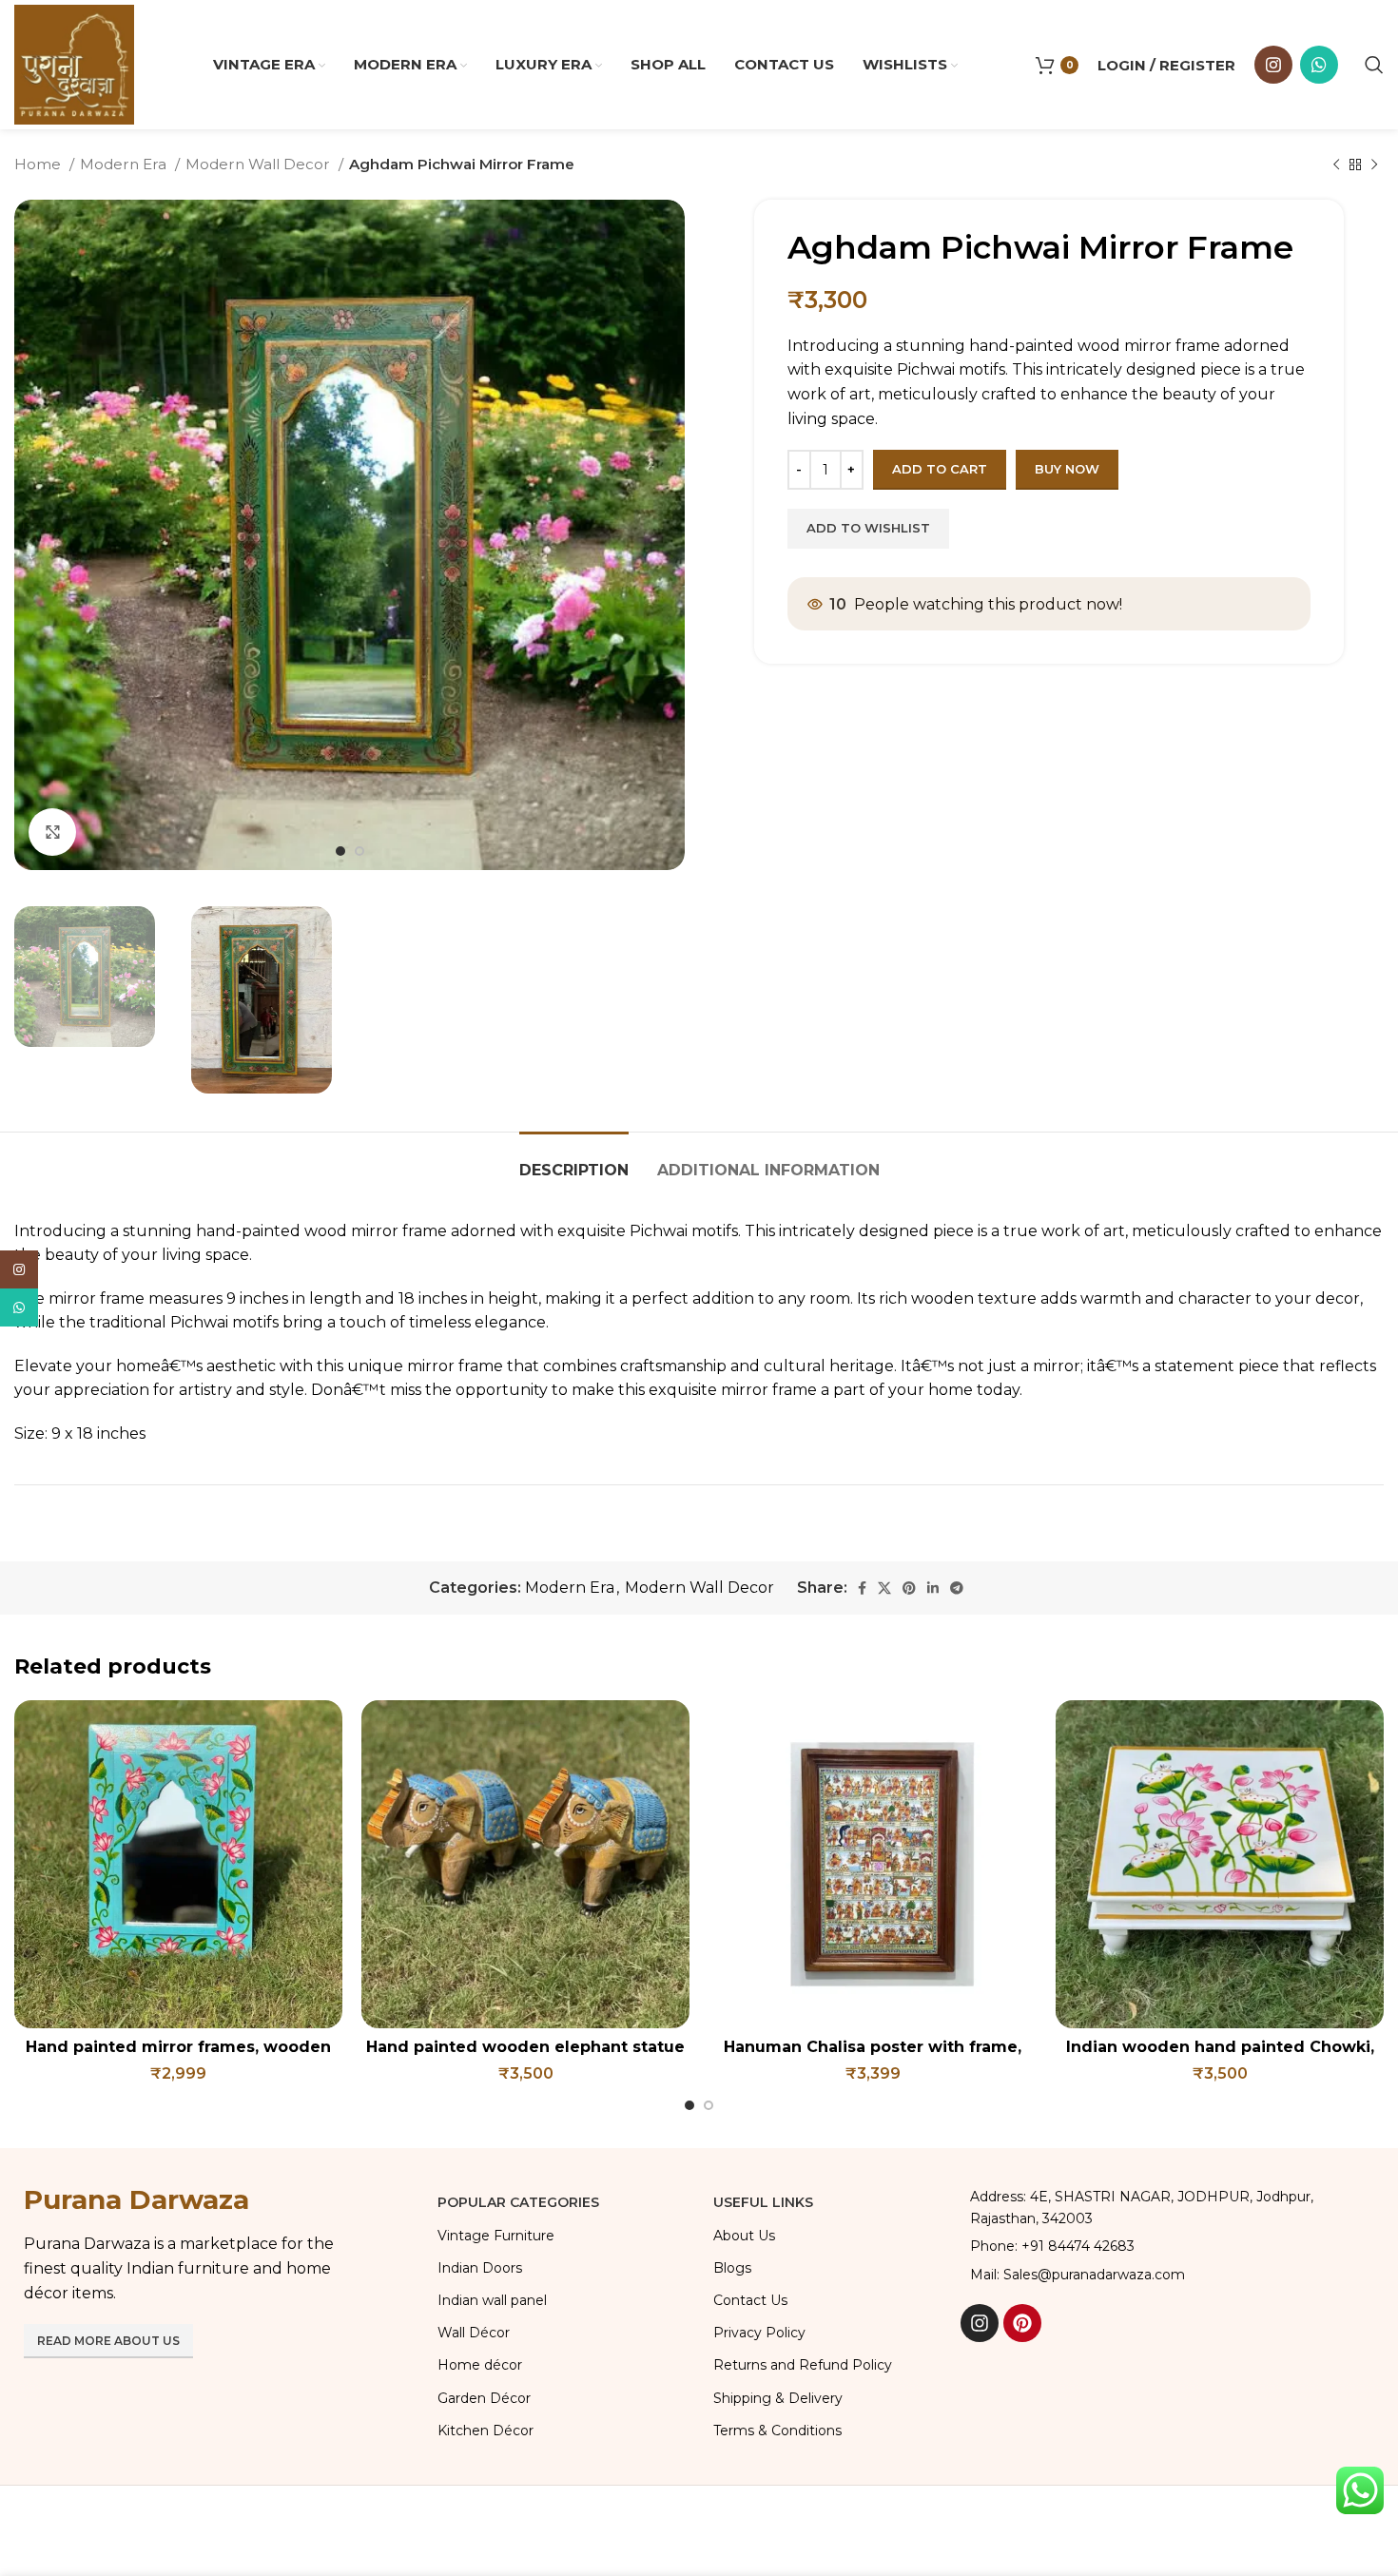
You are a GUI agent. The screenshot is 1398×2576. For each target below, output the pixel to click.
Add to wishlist (868, 528)
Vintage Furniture (496, 2236)
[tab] (574, 1161)
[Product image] (178, 1864)
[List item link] (1167, 2246)
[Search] (1374, 65)
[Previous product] (1336, 165)
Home (39, 164)
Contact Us (750, 2300)
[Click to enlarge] (52, 832)
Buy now (1067, 469)
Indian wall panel (492, 2300)
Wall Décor (474, 2333)
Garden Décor (484, 2398)
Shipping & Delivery (778, 2398)
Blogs (732, 2268)
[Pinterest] (1022, 2323)
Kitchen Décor (485, 2431)
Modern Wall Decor (260, 164)
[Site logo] (74, 63)
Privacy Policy (759, 2333)
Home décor (480, 2365)
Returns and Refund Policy (803, 2365)
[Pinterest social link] (909, 1588)
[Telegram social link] (957, 1588)
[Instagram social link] (1273, 65)
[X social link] (884, 1588)
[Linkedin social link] (933, 1588)
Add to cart (940, 469)
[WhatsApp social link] (1319, 65)
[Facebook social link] (862, 1588)
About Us (744, 2236)
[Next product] (1374, 165)
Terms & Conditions (777, 2431)
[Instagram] (980, 2323)
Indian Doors (480, 2268)
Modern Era (125, 164)
